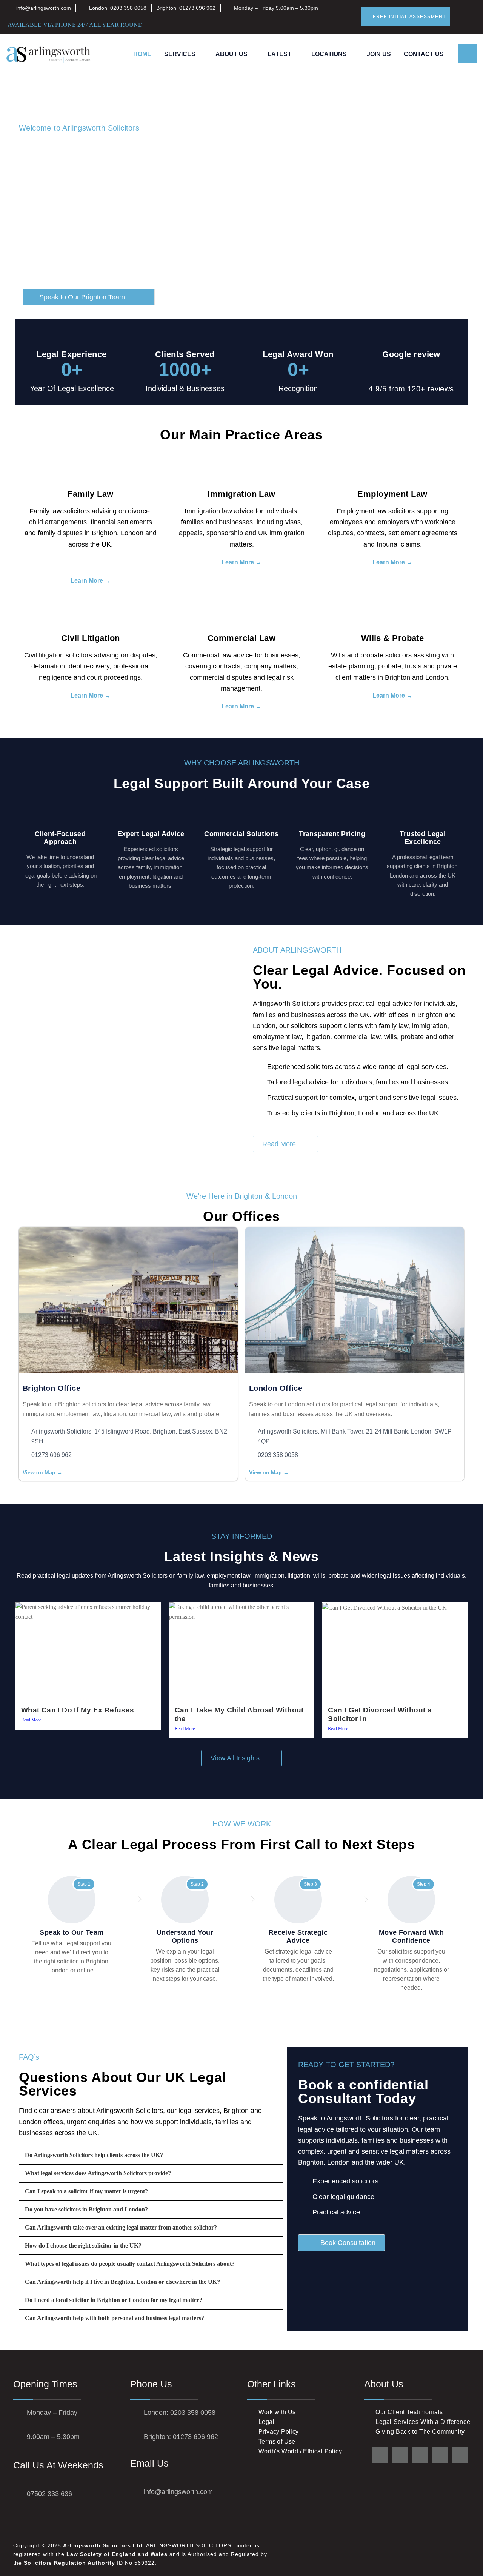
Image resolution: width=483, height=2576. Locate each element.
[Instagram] (460, 2455)
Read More (31, 1720)
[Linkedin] (420, 2455)
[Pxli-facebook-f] (400, 2455)
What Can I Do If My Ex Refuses (78, 1710)
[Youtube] (440, 2455)
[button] (285, 1144)
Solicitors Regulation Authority (69, 2563)
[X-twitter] (380, 2455)
